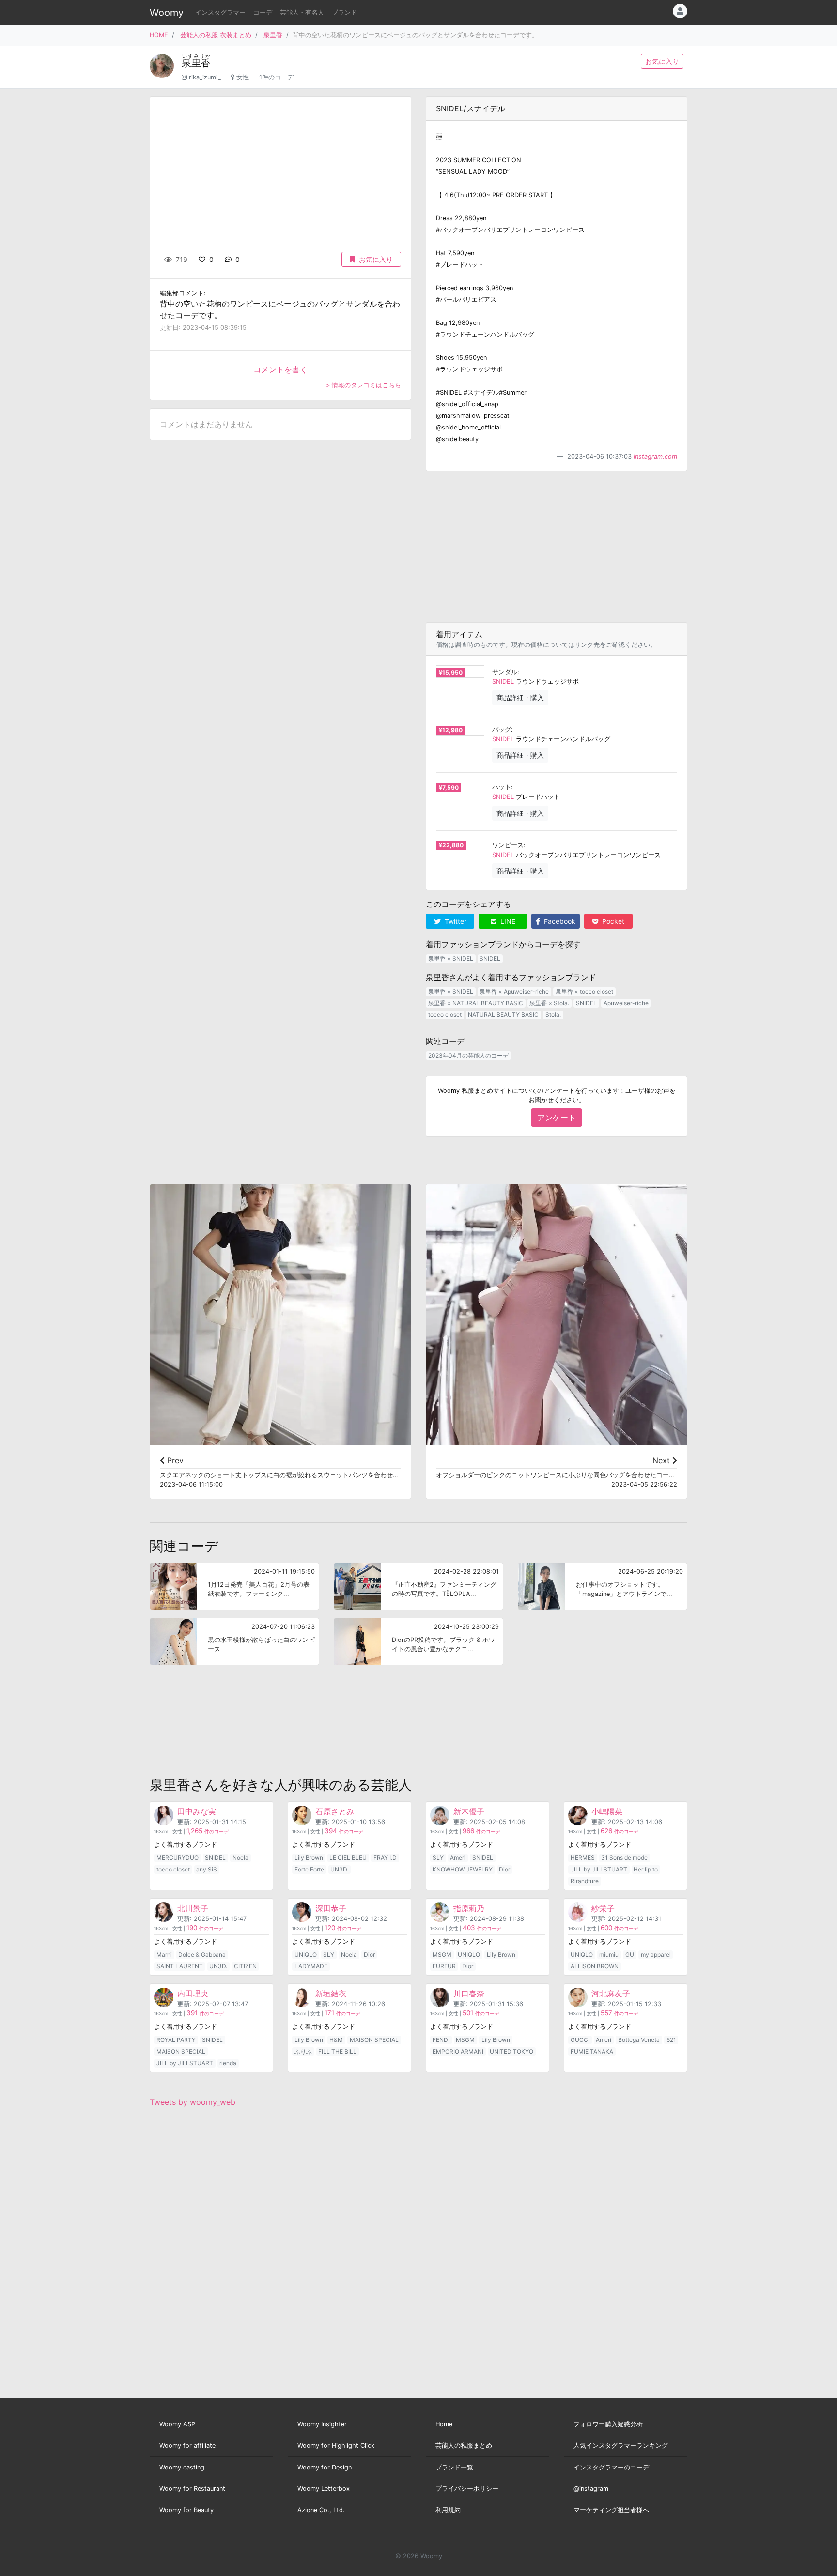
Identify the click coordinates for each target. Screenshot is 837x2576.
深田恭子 (331, 1908)
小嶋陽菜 (607, 1811)
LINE (507, 921)
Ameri (458, 1858)
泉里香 (273, 35)
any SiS (207, 1869)
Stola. (553, 1015)
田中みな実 (197, 1811)
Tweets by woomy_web (193, 2102)
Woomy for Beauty (186, 2510)
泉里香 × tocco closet (584, 991)
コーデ (263, 12)
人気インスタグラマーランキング (621, 2446)
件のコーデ (208, 1832)
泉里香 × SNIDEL (451, 958)
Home (444, 2424)
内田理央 (193, 1993)
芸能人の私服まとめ (464, 2446)
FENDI (441, 2040)
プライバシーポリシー (467, 2489)
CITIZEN (245, 1966)
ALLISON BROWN (595, 1966)
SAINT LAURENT (180, 1966)
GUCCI (580, 2040)
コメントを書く (280, 369)
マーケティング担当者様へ (611, 2510)
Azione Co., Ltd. (321, 2510)
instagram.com (655, 456)
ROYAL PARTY (176, 2040)
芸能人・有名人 (302, 12)
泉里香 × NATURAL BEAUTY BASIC (476, 1003)
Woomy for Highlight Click (336, 2446)
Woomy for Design (325, 2467)
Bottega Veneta (639, 2040)
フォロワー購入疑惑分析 (608, 2424)
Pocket (612, 921)
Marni (164, 1955)
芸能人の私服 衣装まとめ (216, 35)
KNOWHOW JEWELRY (463, 1869)
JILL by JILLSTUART (599, 1869)
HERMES (583, 1858)
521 (671, 2040)
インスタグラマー (220, 12)
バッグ (502, 729)
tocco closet (445, 1015)
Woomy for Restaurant (192, 2489)
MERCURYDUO (178, 1858)
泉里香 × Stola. (549, 1003)
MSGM (442, 1955)
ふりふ (303, 2051)
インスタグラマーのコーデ (611, 2467)
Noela (240, 1858)
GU (630, 1955)
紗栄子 (603, 1908)
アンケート (557, 1118)
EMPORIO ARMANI (458, 2051)
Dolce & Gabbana (202, 1955)
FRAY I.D (385, 1858)
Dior (504, 1869)
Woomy (167, 13)
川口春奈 (469, 1993)
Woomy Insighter (322, 2424)
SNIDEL (503, 682)
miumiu (609, 1955)
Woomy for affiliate (187, 2446)
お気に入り (662, 61)
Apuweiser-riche (626, 1003)
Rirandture (585, 1881)
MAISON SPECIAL (181, 2051)
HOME (159, 35)
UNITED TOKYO (511, 2051)
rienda (228, 2063)
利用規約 (448, 2510)
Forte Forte (309, 1869)
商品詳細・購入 (520, 698)
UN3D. (339, 1869)
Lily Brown (309, 1858)
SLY (438, 1858)
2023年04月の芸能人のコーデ (468, 1055)
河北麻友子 (611, 1993)
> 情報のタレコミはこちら (364, 385)
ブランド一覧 (454, 2467)
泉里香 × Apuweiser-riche (514, 991)
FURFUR (444, 1966)
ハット (502, 787)
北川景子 (193, 1908)
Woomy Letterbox (324, 2489)
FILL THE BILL (337, 2051)
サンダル (505, 672)
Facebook (559, 921)
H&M (336, 2040)
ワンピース (508, 845)
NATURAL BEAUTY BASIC (503, 1015)
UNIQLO (306, 1955)
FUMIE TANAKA (592, 2051)
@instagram (591, 2489)
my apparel (656, 1955)
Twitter (455, 921)
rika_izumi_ (205, 77)
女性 (243, 77)
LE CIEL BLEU (348, 1858)
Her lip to (646, 1869)
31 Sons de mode (624, 1858)
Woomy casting (182, 2467)
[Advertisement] (557, 547)
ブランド (344, 12)
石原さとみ (335, 1811)
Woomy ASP (177, 2424)
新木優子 (469, 1811)
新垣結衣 (331, 1993)
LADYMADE (311, 1966)
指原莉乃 (469, 1908)
